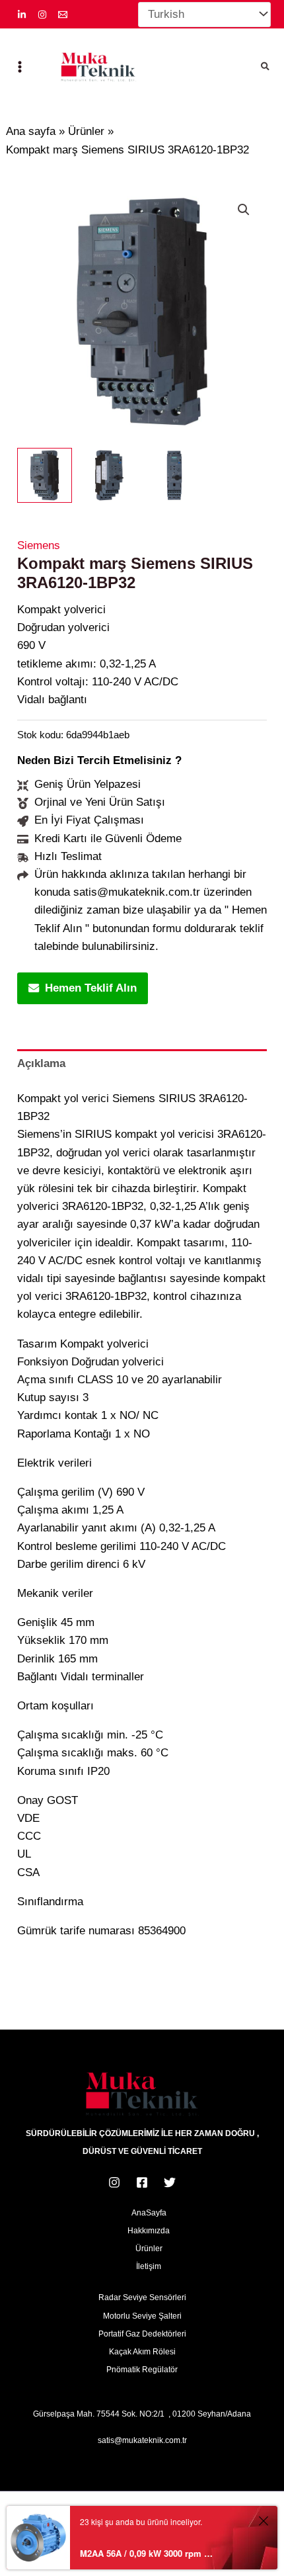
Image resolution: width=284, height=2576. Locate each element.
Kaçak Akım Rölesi (142, 2352)
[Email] (63, 15)
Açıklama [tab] (41, 1063)
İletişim (149, 2266)
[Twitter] (170, 2182)
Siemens (39, 545)
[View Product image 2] (109, 475)
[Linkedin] (22, 15)
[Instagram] (42, 15)
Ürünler (149, 2249)
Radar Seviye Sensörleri (142, 2297)
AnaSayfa (149, 2213)
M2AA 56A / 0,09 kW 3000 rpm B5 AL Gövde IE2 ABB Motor (148, 2553)
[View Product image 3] (174, 475)
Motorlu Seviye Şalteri (142, 2316)
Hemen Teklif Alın (91, 988)
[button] (266, 67)
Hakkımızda (149, 2231)
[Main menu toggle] (20, 67)
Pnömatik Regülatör (142, 2370)
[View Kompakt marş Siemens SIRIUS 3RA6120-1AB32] (45, 475)
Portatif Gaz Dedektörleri (142, 2334)
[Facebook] (142, 2182)
